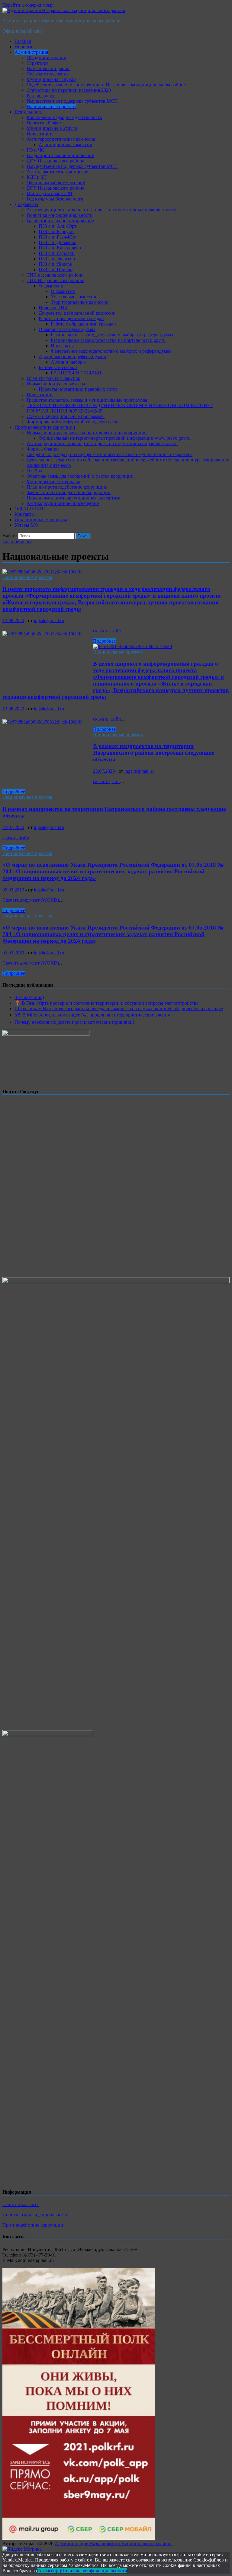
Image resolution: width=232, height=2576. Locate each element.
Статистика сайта (21, 2204)
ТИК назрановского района (55, 275)
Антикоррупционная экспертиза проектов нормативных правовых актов (102, 210)
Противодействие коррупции (45, 427)
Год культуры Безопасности (55, 199)
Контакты (25, 514)
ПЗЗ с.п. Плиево (56, 270)
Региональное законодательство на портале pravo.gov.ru (108, 340)
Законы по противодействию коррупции (69, 492)
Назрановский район (48, 68)
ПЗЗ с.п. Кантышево (60, 248)
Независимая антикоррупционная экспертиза (73, 498)
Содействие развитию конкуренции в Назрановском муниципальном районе (106, 85)
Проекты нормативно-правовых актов (78, 389)
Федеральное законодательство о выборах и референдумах (111, 351)
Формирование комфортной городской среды (74, 422)
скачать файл (106, 781)
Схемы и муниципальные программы (66, 416)
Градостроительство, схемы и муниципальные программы (87, 400)
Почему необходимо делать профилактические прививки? (75, 1022)
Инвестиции (40, 134)
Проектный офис (44, 123)
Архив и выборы (68, 362)
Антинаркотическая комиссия (57, 172)
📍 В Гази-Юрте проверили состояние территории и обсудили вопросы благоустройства (106, 1003)
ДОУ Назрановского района (55, 161)
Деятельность (28, 112)
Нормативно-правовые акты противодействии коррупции (87, 433)
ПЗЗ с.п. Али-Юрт (58, 226)
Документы (26, 204)
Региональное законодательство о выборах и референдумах (112, 335)
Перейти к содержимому (28, 5)
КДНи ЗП (37, 177)
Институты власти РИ (50, 193)
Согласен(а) (49, 2571)
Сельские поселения (48, 74)
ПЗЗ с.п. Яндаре (55, 264)
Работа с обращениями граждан (71, 318)
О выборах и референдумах (67, 329)
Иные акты (62, 346)
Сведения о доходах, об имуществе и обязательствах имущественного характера (110, 454)
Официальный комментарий (56, 183)
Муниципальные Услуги (52, 128)
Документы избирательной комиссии (77, 313)
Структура (37, 63)
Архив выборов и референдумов (72, 357)
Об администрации (47, 58)
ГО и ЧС (35, 150)
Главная (23, 41)
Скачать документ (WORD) (31, 900)
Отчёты (34, 471)
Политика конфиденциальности (60, 215)
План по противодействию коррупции (66, 487)
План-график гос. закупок (53, 378)
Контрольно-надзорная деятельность (64, 117)
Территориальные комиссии (80, 302)
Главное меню (17, 542)
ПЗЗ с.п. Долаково (58, 242)
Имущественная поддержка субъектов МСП (72, 101)
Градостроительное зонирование (60, 155)
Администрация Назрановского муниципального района (61, 21)
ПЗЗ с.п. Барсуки (56, 231)
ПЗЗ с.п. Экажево (57, 259)
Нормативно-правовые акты (56, 384)
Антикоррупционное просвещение (63, 503)
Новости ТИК (53, 308)
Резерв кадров (41, 96)
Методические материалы (53, 482)
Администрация (31, 52)
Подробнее (104, 641)
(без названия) (29, 997)
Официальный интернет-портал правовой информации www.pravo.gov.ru (115, 438)
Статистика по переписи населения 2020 (69, 90)
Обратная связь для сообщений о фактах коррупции (80, 476)
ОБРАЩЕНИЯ (30, 509)
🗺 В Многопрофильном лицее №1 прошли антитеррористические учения (92, 1015)
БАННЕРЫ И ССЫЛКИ (76, 373)
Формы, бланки (43, 449)
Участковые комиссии (74, 297)
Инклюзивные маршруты (41, 520)
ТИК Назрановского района (55, 280)
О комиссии (51, 286)
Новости (23, 47)
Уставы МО (26, 525)
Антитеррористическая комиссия (61, 139)
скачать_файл (107, 631)
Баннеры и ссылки (58, 367)
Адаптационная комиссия (65, 145)
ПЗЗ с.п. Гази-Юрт (58, 237)
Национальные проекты (52, 106)
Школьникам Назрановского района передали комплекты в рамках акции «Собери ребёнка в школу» (119, 1009)
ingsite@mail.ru (49, 620)
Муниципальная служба (52, 79)
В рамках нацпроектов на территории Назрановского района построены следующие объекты (154, 753)
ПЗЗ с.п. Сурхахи (57, 253)
